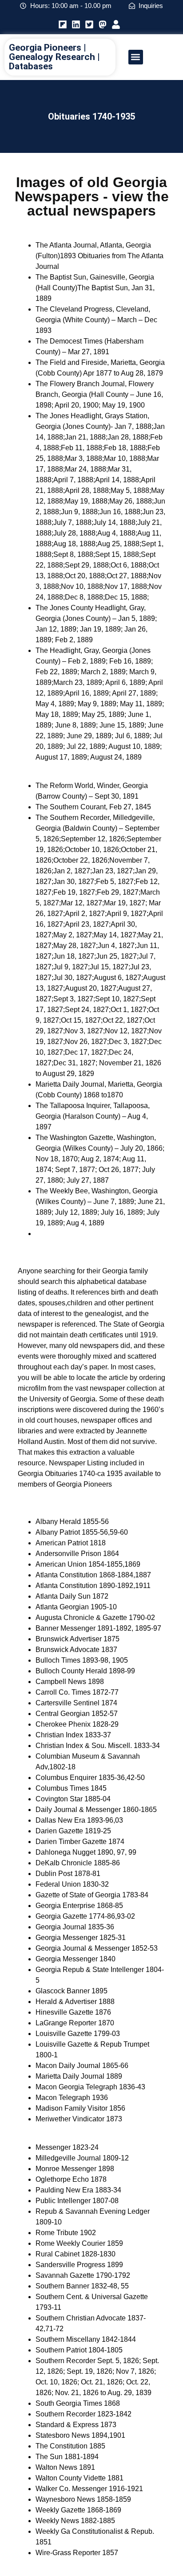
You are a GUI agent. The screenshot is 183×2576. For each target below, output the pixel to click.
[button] (136, 57)
